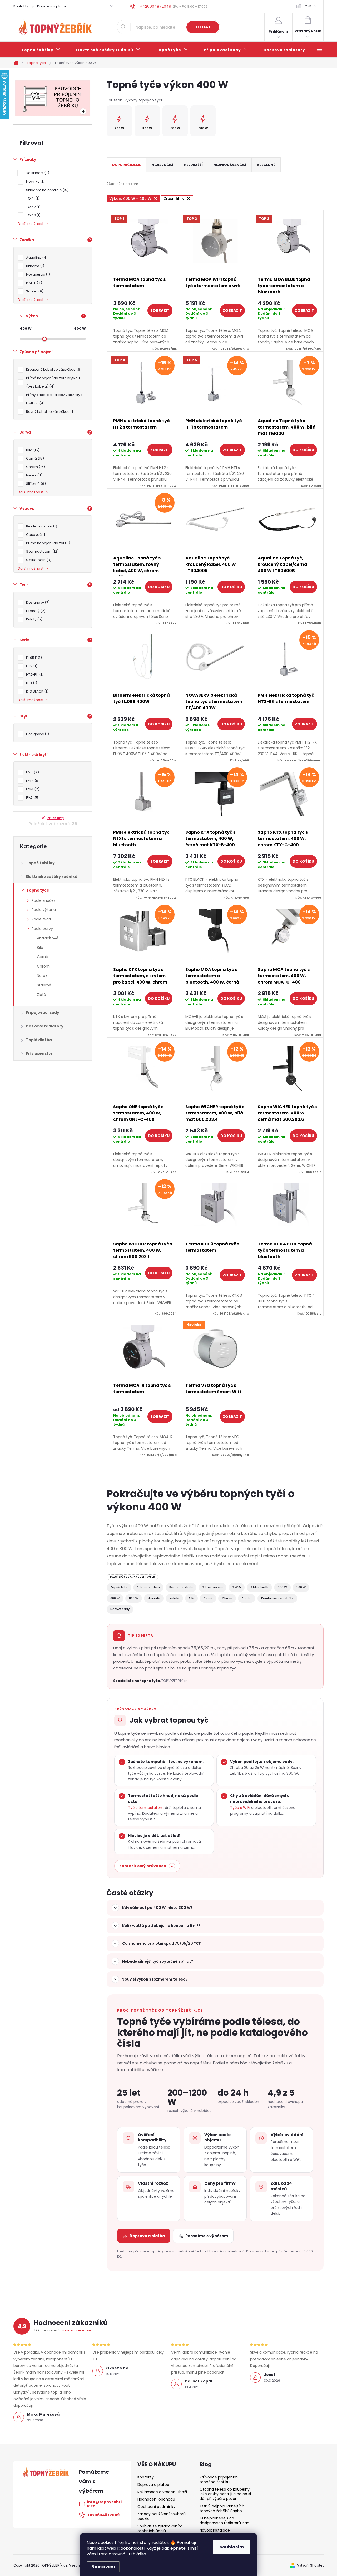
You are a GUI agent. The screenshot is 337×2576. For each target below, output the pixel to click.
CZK (308, 6)
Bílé (40, 948)
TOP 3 (33, 215)
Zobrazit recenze (76, 2330)
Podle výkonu (44, 910)
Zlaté (41, 995)
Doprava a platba (52, 6)
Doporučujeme (127, 165)
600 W (115, 1598)
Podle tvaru (42, 919)
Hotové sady (120, 1609)
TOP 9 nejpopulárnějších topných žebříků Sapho (222, 2508)
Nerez (34, 475)
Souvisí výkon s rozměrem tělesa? (155, 1979)
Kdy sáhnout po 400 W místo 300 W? (157, 1908)
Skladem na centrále (47, 190)
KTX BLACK (36, 691)
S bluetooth (38, 560)
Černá (34, 458)
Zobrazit (160, 310)
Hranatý (35, 611)
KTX (31, 683)
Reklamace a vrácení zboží (162, 2492)
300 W (282, 1587)
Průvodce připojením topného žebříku (219, 2480)
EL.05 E (33, 658)
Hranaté (154, 1598)
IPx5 (32, 798)
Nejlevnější (162, 165)
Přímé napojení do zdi (47, 543)
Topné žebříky (40, 863)
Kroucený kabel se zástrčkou (53, 370)
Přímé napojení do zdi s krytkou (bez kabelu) (53, 382)
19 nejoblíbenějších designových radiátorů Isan (224, 2521)
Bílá (32, 450)
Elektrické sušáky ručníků (52, 877)
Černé (43, 957)
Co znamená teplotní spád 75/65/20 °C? (162, 1943)
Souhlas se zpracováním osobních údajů (160, 2528)
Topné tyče (38, 890)
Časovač (36, 535)
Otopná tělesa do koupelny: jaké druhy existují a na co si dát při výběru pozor (225, 2494)
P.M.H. (33, 283)
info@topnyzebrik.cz (104, 2504)
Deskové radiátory (45, 1026)
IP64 (32, 789)
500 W (301, 1587)
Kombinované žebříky (277, 1598)
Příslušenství (39, 1053)
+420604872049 (103, 2515)
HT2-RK (34, 674)
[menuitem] (41, 50)
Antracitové (48, 938)
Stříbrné (44, 985)
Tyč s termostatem (146, 1808)
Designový (37, 734)
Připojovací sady (43, 1012)
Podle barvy (42, 929)
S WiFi (237, 1587)
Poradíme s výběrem (207, 2236)
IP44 (32, 781)
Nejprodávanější (230, 165)
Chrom (35, 467)
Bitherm (34, 266)
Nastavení (103, 2567)
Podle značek (44, 900)
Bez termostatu (41, 526)
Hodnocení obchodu (156, 2499)
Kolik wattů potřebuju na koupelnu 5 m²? (161, 1926)
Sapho (34, 291)
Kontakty (21, 6)
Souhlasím (232, 2547)
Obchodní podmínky (156, 2507)
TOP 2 (33, 207)
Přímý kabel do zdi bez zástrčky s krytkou (54, 399)
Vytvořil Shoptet (310, 2565)
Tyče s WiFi (240, 1808)
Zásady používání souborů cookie (162, 2516)
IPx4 (32, 772)
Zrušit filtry (56, 818)
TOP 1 (32, 198)
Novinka (34, 182)
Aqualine (36, 258)
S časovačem (212, 1587)
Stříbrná (35, 484)
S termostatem (42, 551)
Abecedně (266, 165)
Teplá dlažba (39, 1040)
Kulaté (174, 1598)
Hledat (203, 27)
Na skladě (37, 173)
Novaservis (37, 274)
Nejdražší (193, 165)
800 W (134, 1598)
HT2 (31, 666)
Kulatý (33, 619)
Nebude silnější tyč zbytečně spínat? (158, 1961)
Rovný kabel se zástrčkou (49, 412)
